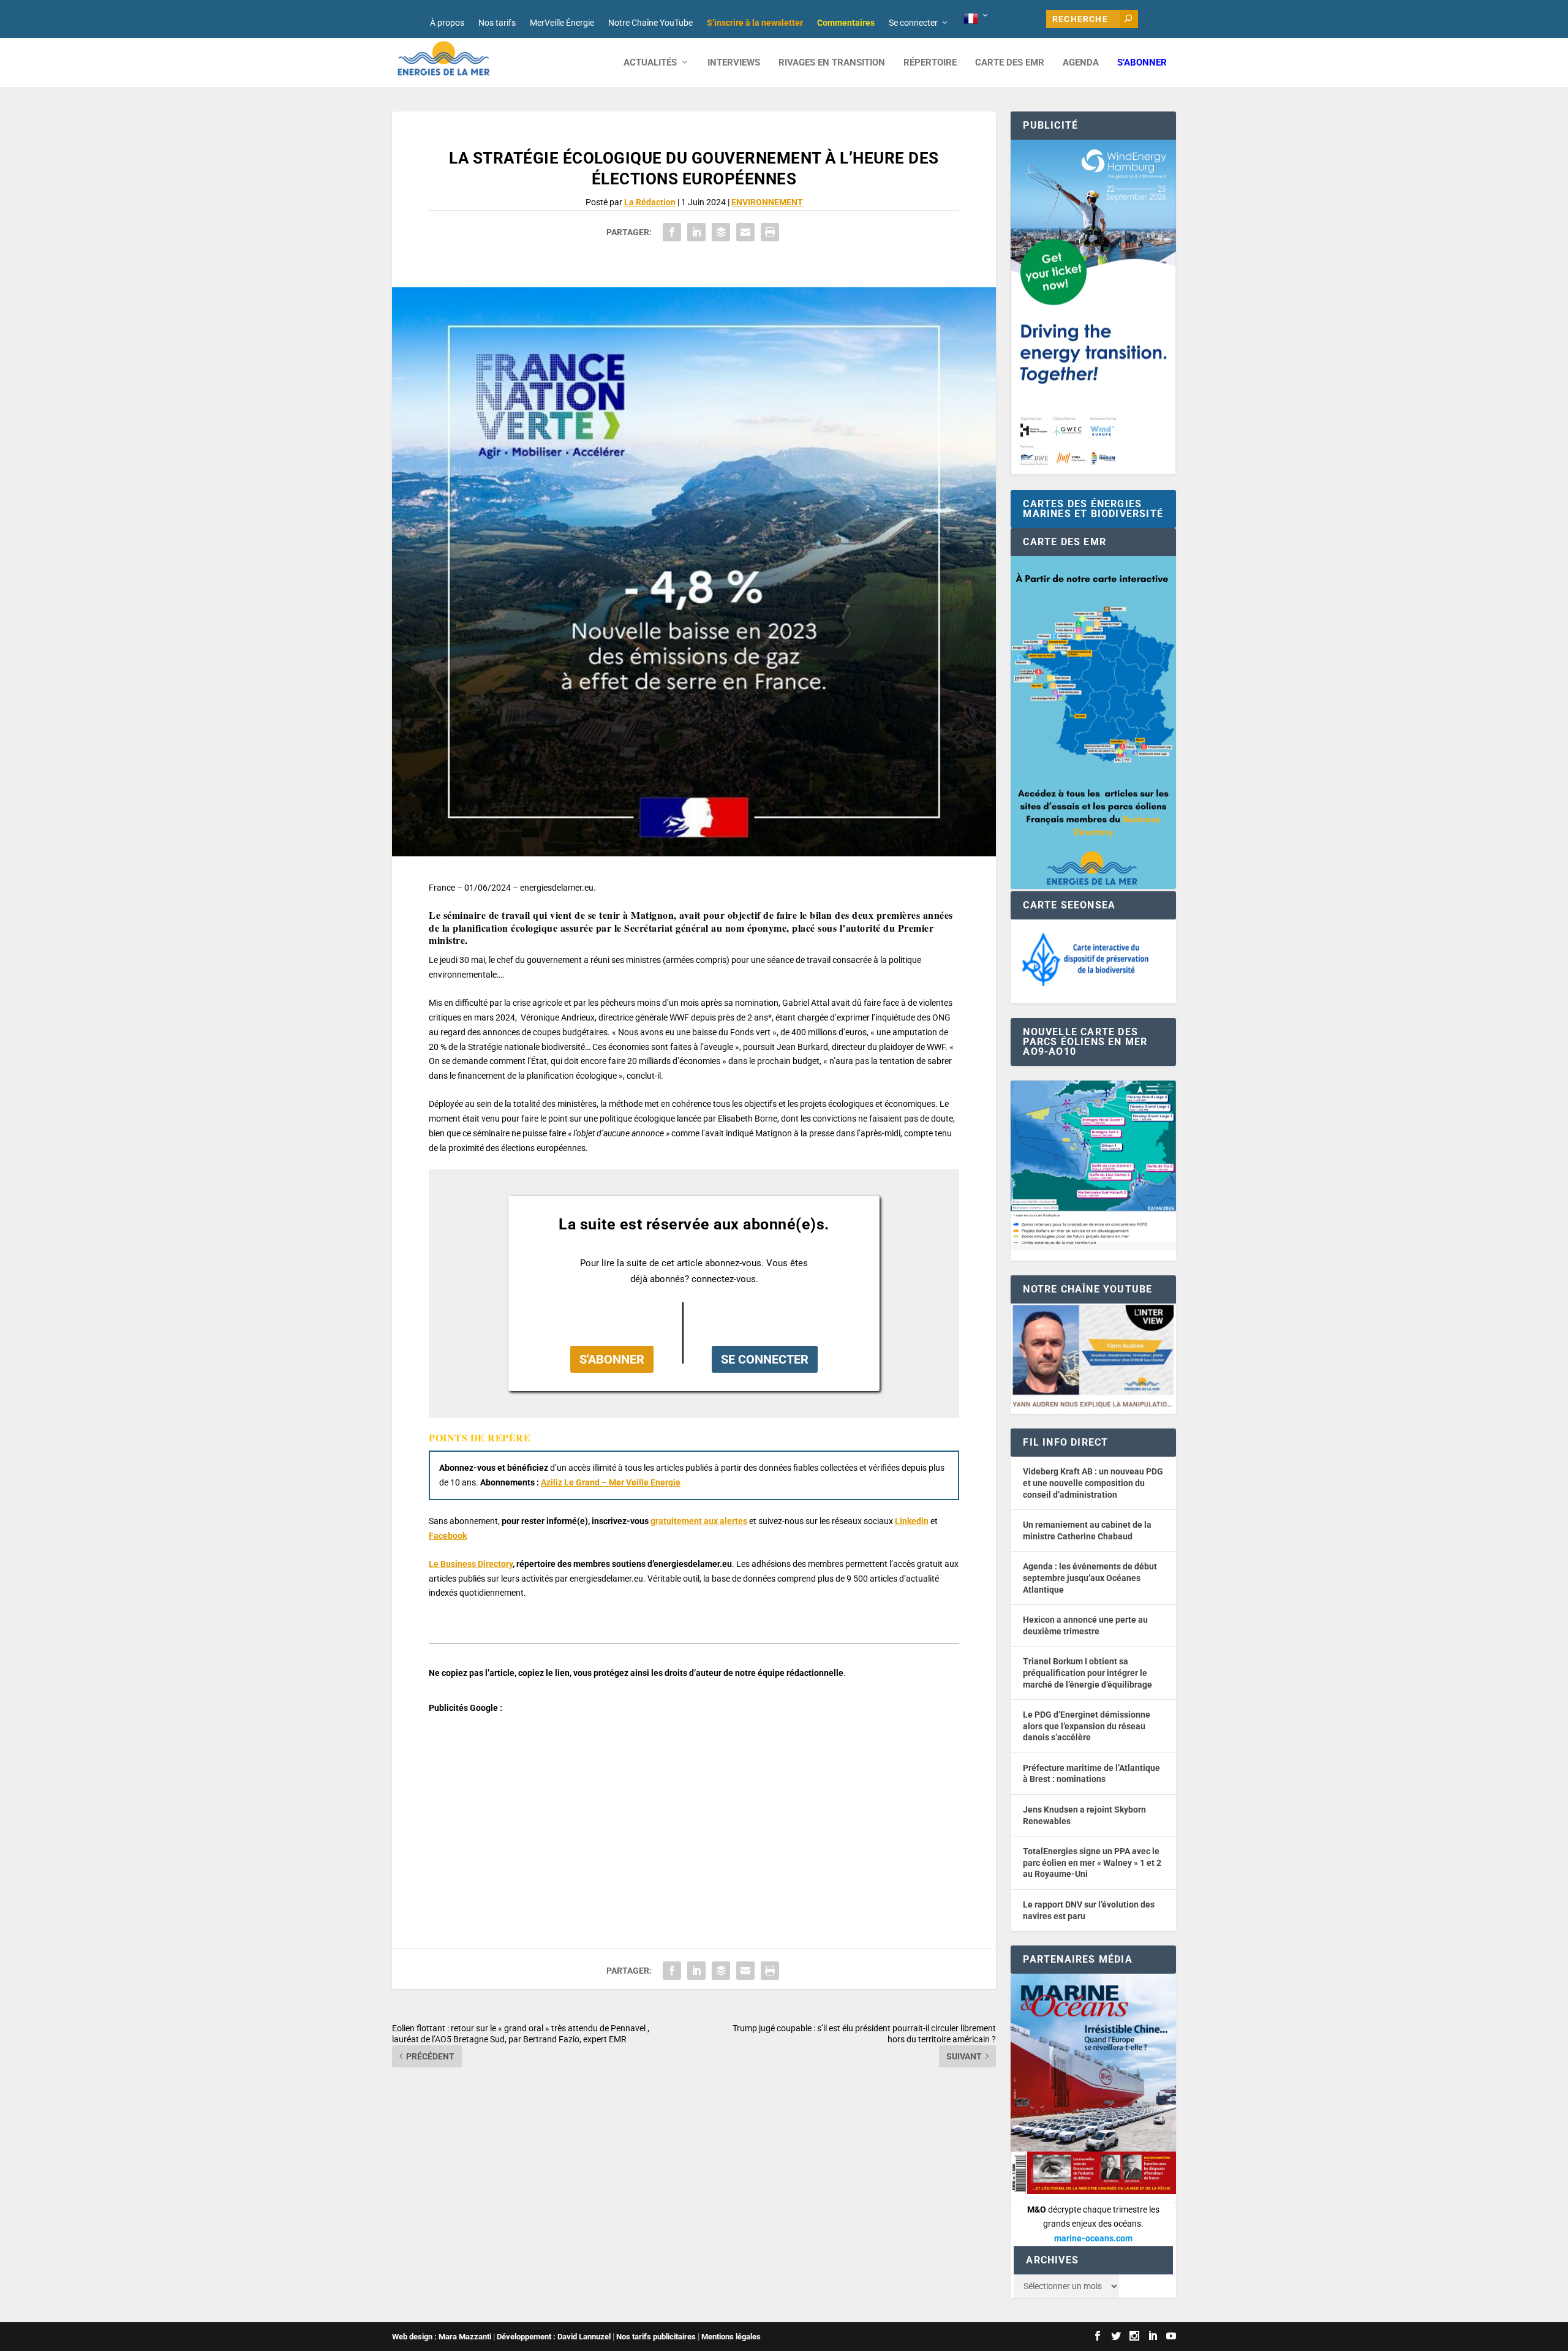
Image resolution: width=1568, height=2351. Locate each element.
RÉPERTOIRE (930, 63)
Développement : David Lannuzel (554, 2337)
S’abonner (1142, 63)
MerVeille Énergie (562, 23)
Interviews (734, 63)
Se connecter (913, 23)
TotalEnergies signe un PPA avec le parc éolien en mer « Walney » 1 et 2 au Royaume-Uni (1092, 1862)
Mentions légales (731, 2337)
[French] (977, 19)
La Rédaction (650, 202)
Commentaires (846, 23)
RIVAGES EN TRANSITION (832, 63)
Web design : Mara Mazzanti (442, 2337)
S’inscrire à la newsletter (755, 23)
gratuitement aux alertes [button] (699, 1521)
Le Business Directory (471, 1564)
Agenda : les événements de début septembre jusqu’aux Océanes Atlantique (1090, 1578)
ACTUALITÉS (650, 63)
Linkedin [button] (912, 1521)
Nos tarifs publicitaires (656, 2337)
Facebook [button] (448, 1536)
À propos (447, 23)
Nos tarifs (497, 23)
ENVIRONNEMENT (767, 202)
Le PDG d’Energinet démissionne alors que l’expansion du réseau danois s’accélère (1087, 1726)
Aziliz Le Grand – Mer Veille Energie (611, 1482)
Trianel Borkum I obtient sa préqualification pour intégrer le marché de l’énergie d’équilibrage (1087, 1673)
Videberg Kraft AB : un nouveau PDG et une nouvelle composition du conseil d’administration (1093, 1483)
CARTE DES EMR (1010, 63)
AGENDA (1081, 63)
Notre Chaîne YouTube (650, 23)
